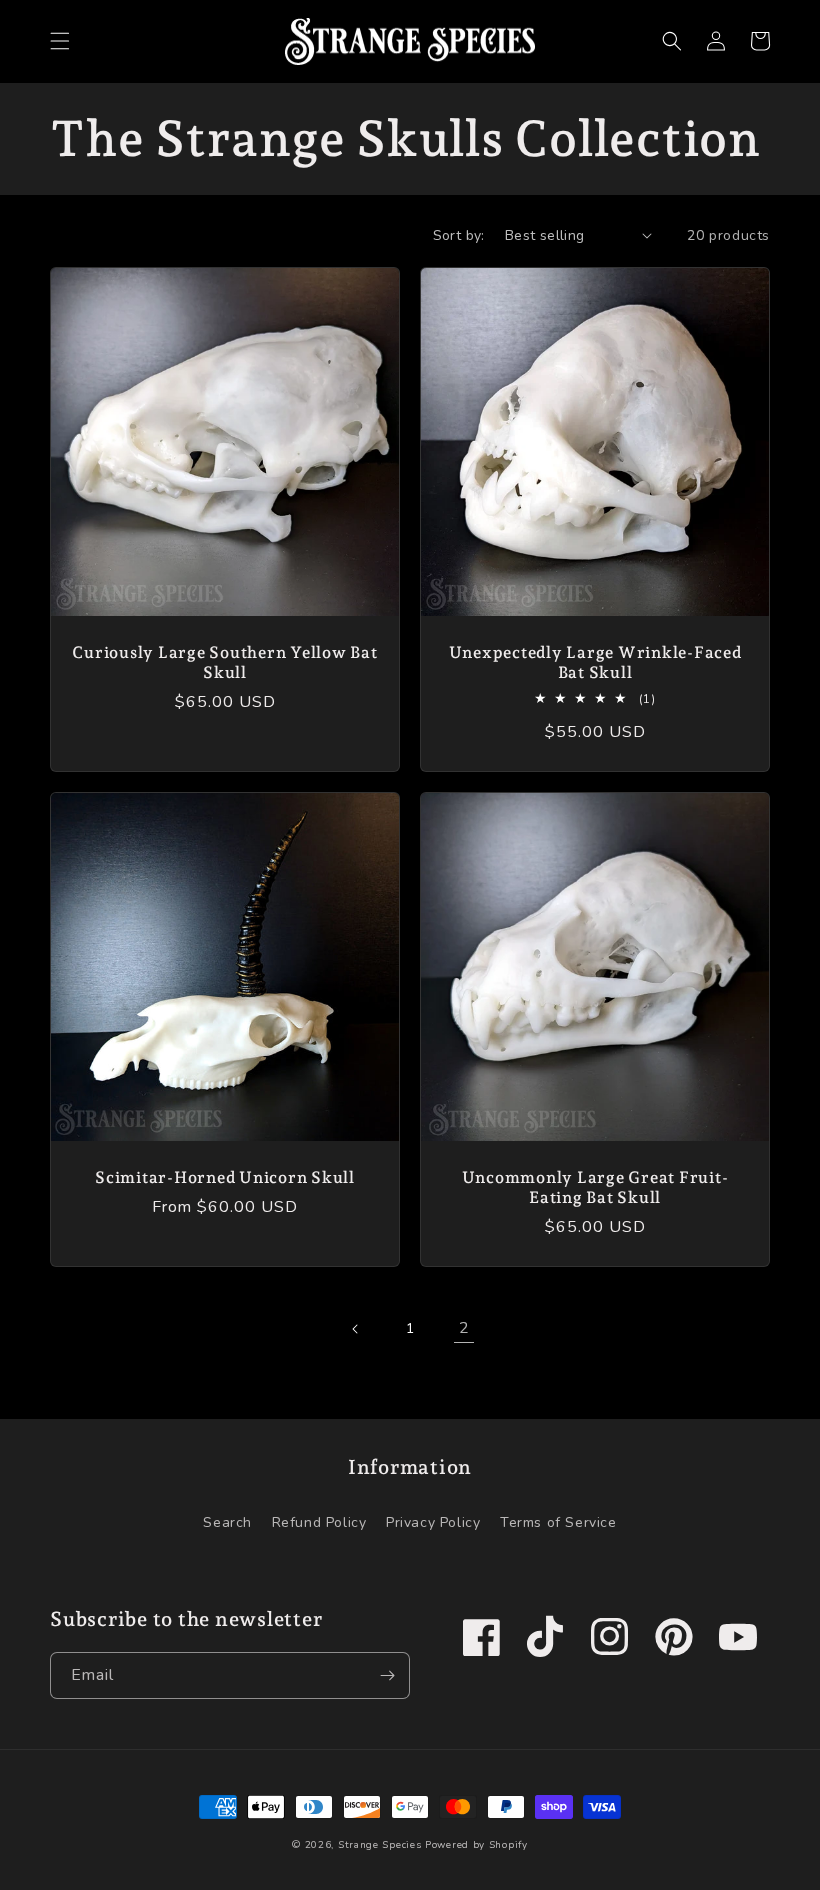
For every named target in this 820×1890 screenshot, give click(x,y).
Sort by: (459, 235)
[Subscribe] (387, 1675)
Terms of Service (558, 1522)
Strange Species (380, 1845)
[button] (60, 41)
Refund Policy (319, 1522)
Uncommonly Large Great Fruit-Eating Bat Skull (595, 1187)
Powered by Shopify (476, 1845)
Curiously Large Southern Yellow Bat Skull (224, 662)
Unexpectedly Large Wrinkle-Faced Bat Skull (595, 662)
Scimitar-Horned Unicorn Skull (225, 1177)
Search (227, 1522)
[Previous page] (356, 1329)
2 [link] (464, 1328)
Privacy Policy (433, 1522)
